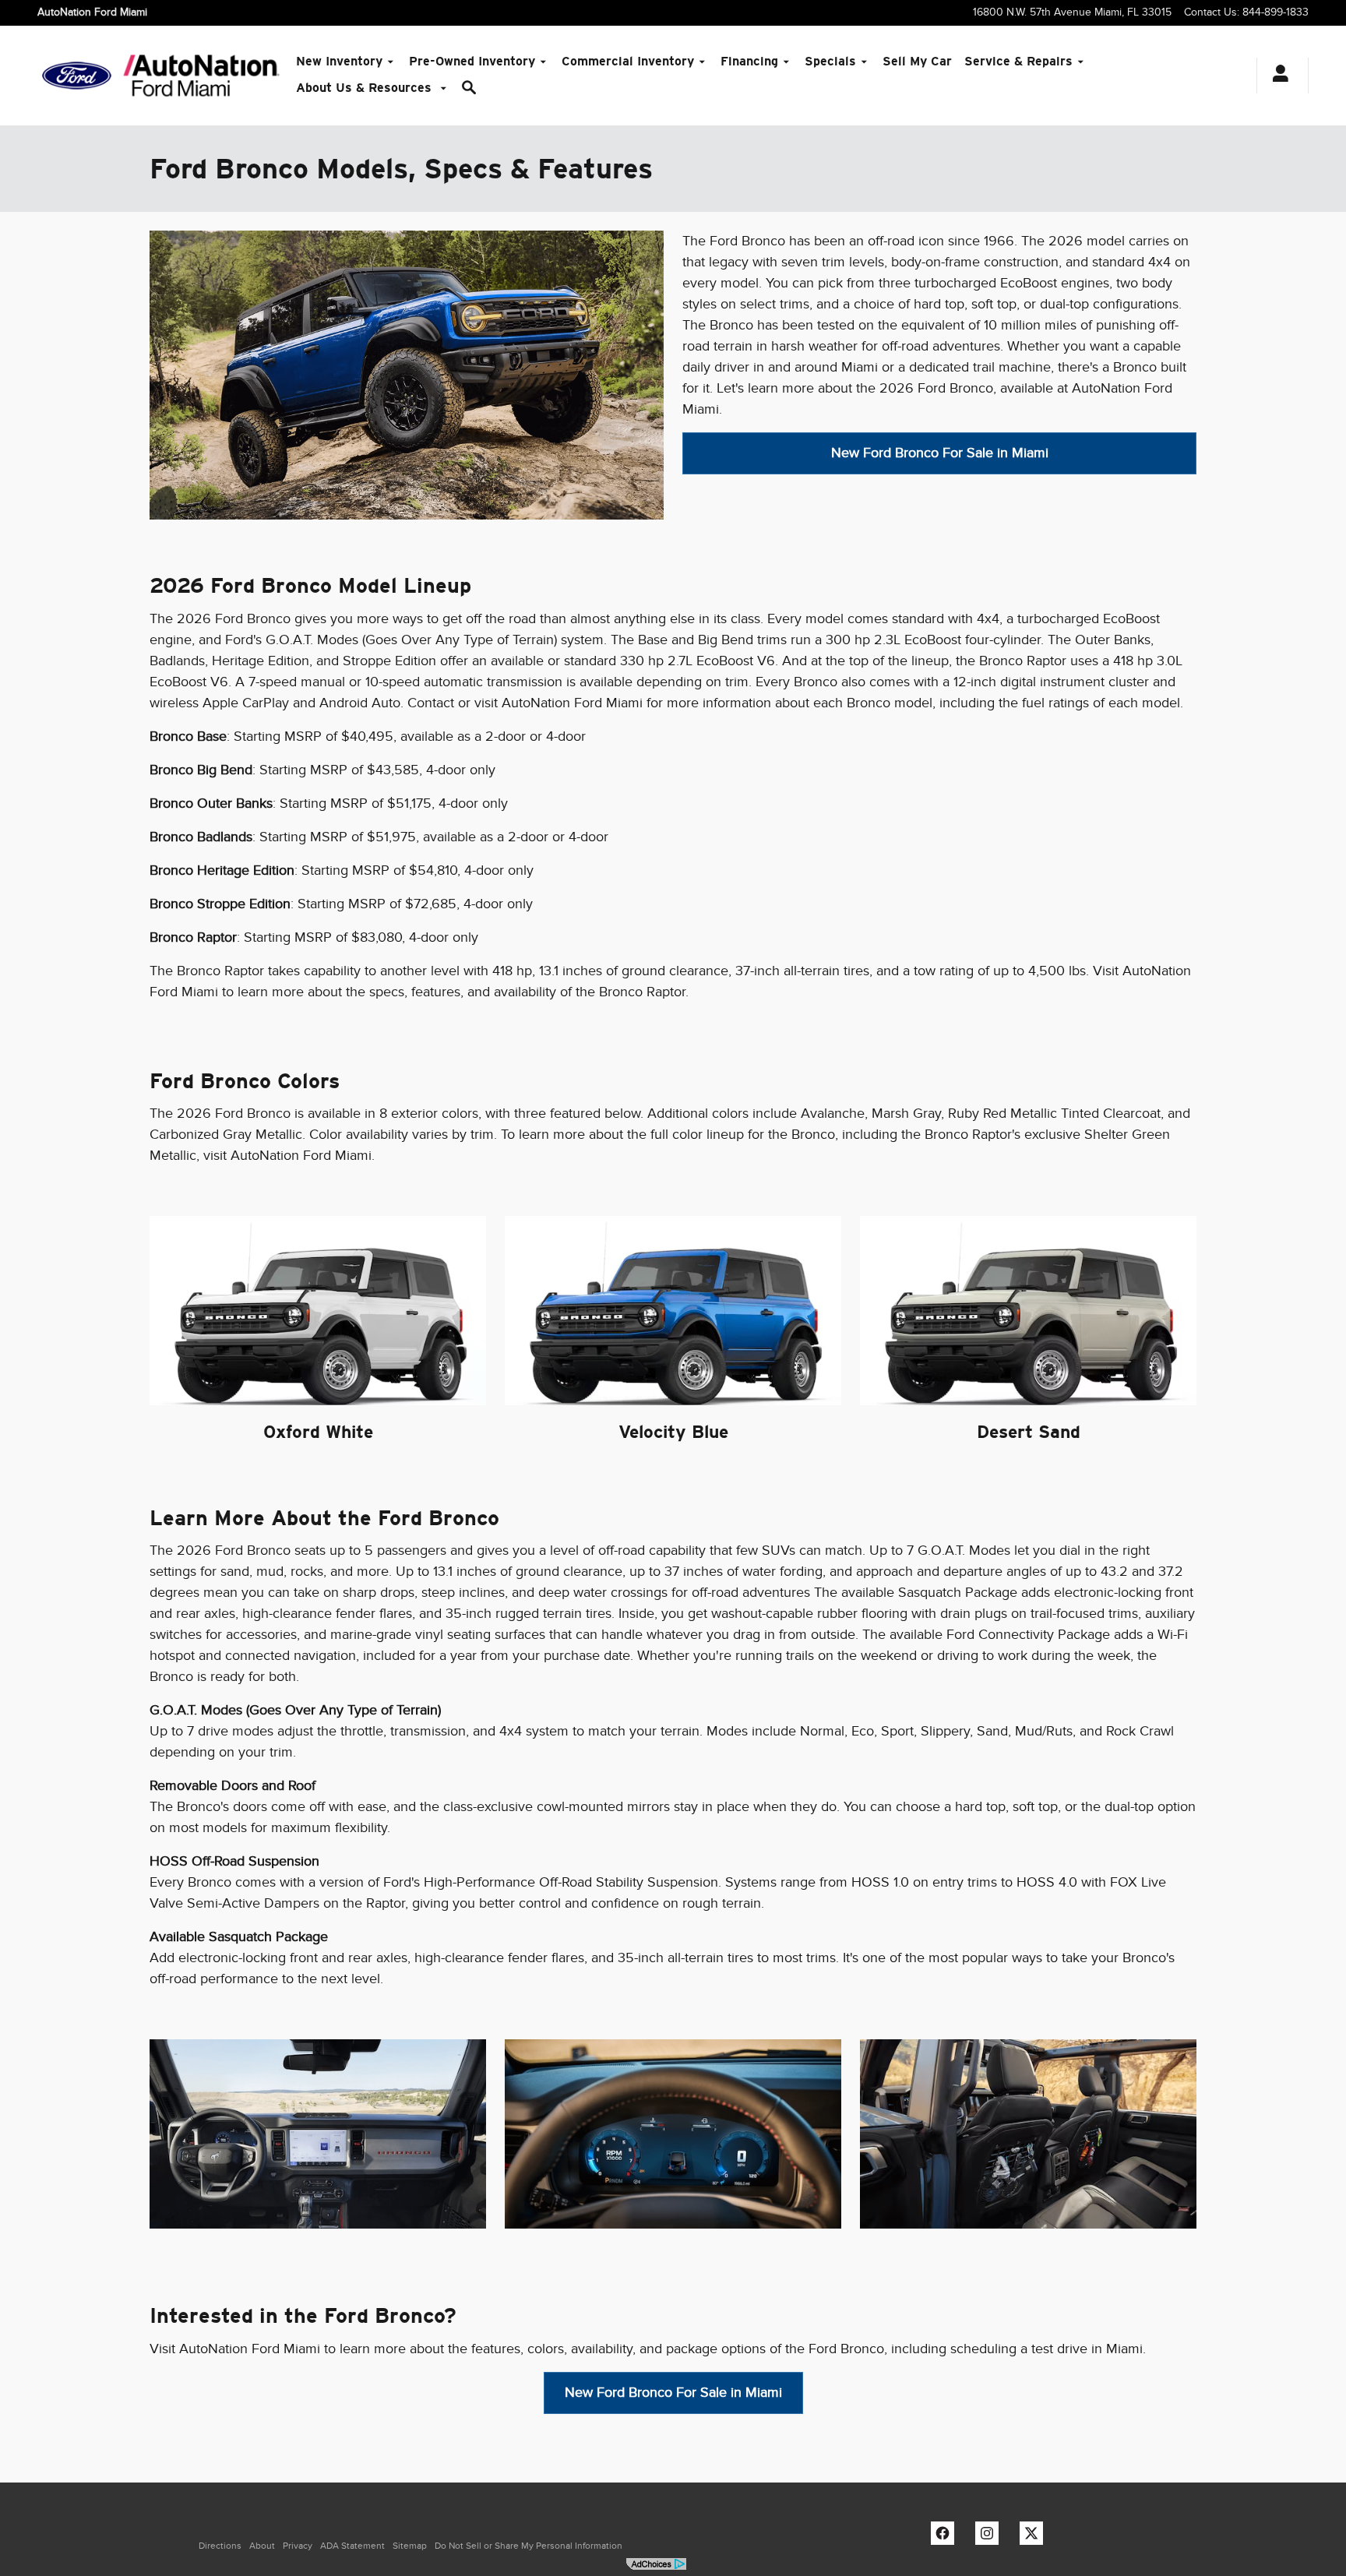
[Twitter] (1035, 2537)
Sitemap (410, 2546)
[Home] (77, 76)
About (262, 2546)
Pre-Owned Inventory (472, 61)
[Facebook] (946, 2537)
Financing (749, 61)
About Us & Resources (366, 88)
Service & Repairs (1018, 61)
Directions (220, 2546)
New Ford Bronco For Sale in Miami (940, 453)
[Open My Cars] (1276, 76)
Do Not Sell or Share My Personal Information (529, 2546)
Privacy (298, 2546)
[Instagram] (991, 2537)
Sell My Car (917, 61)
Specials (830, 61)
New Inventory (339, 61)
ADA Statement (352, 2546)
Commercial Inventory (628, 61)
